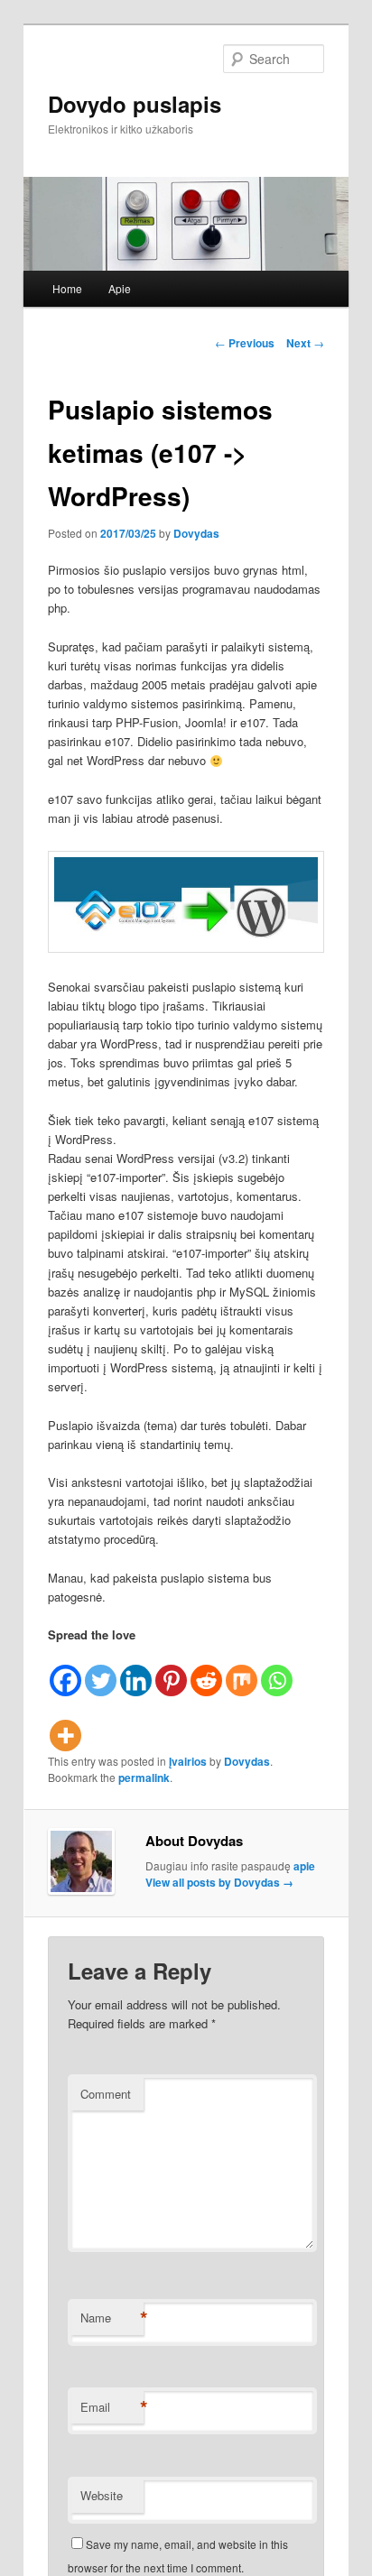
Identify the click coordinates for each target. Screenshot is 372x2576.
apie (304, 1866)
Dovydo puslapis (135, 104)
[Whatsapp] (277, 1671)
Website (102, 2495)
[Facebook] (65, 1671)
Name (112, 2318)
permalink (144, 1777)
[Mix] (242, 1671)
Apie (120, 288)
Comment (106, 2094)
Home (67, 288)
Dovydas (196, 533)
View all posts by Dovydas (219, 1882)
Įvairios (188, 1761)
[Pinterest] (171, 1671)
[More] (65, 1725)
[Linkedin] (136, 1671)
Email (112, 2407)
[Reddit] (206, 1671)
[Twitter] (101, 1671)
